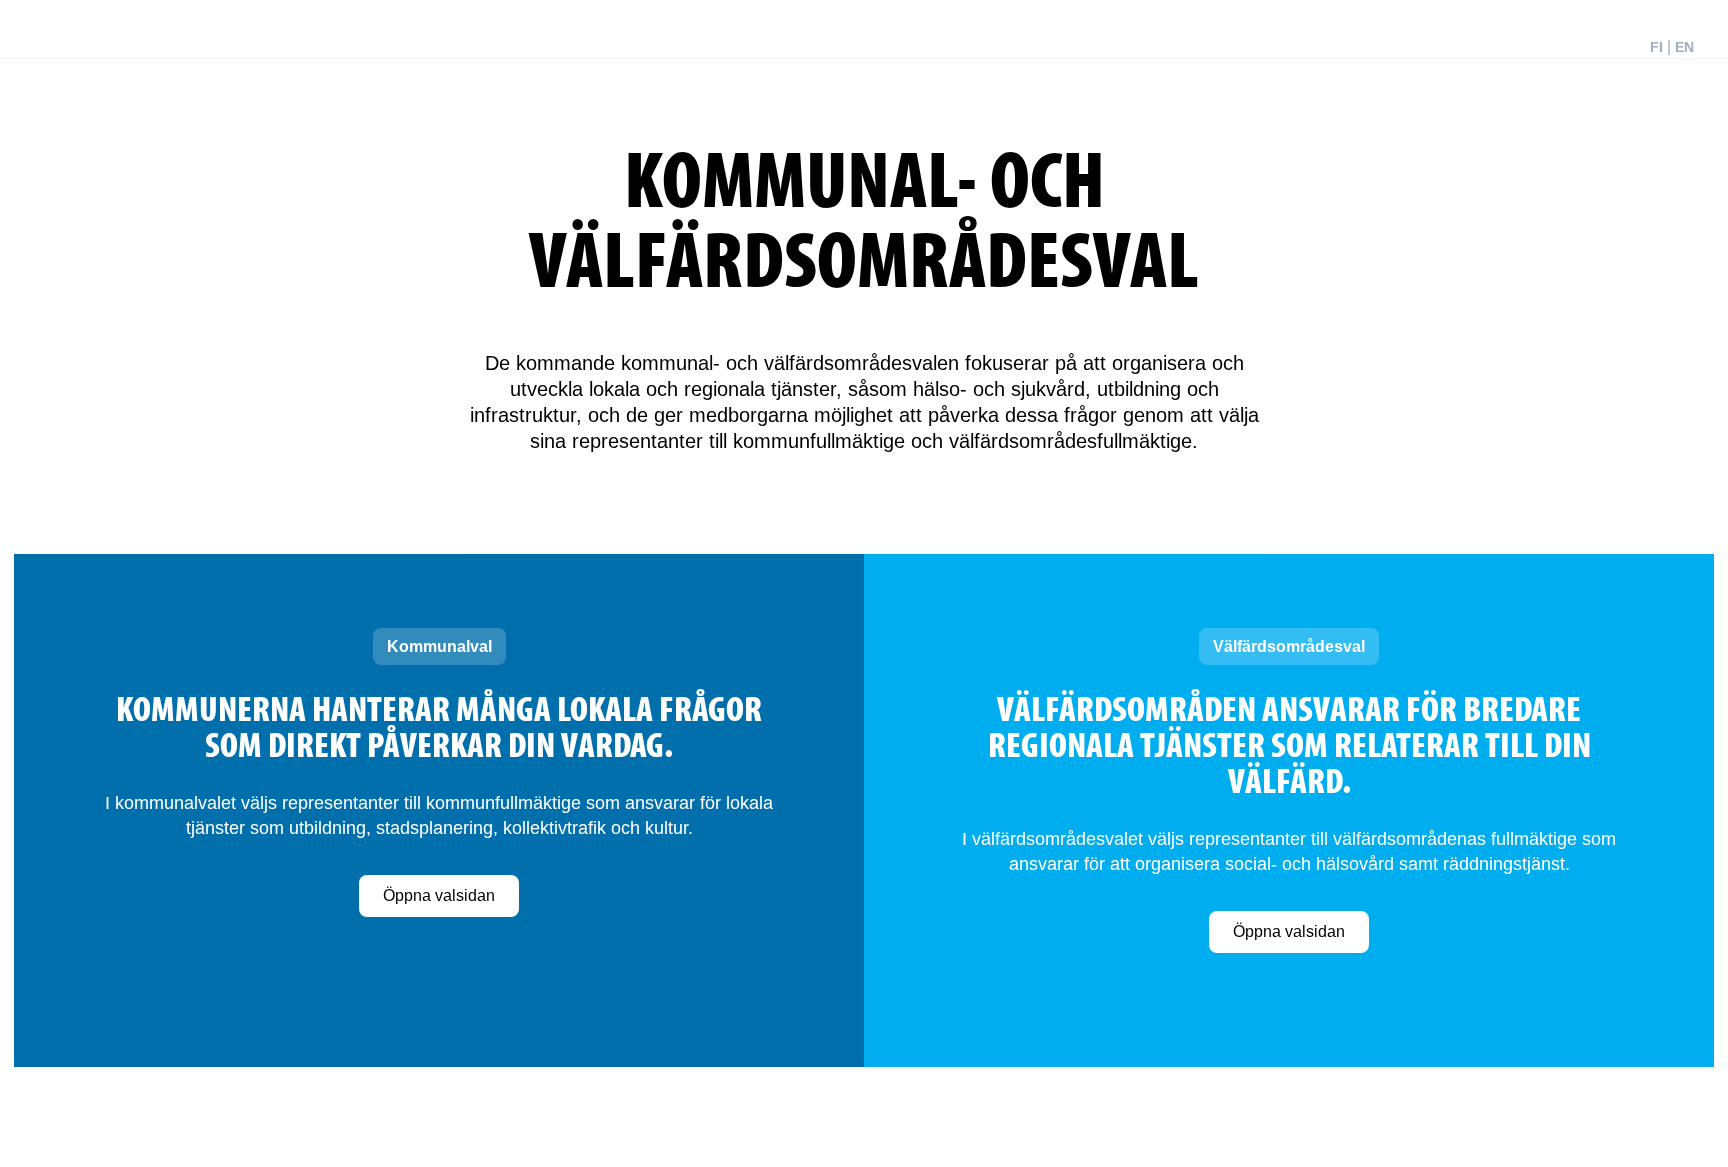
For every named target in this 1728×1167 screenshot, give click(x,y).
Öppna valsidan (439, 895)
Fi (1656, 47)
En (1684, 47)
